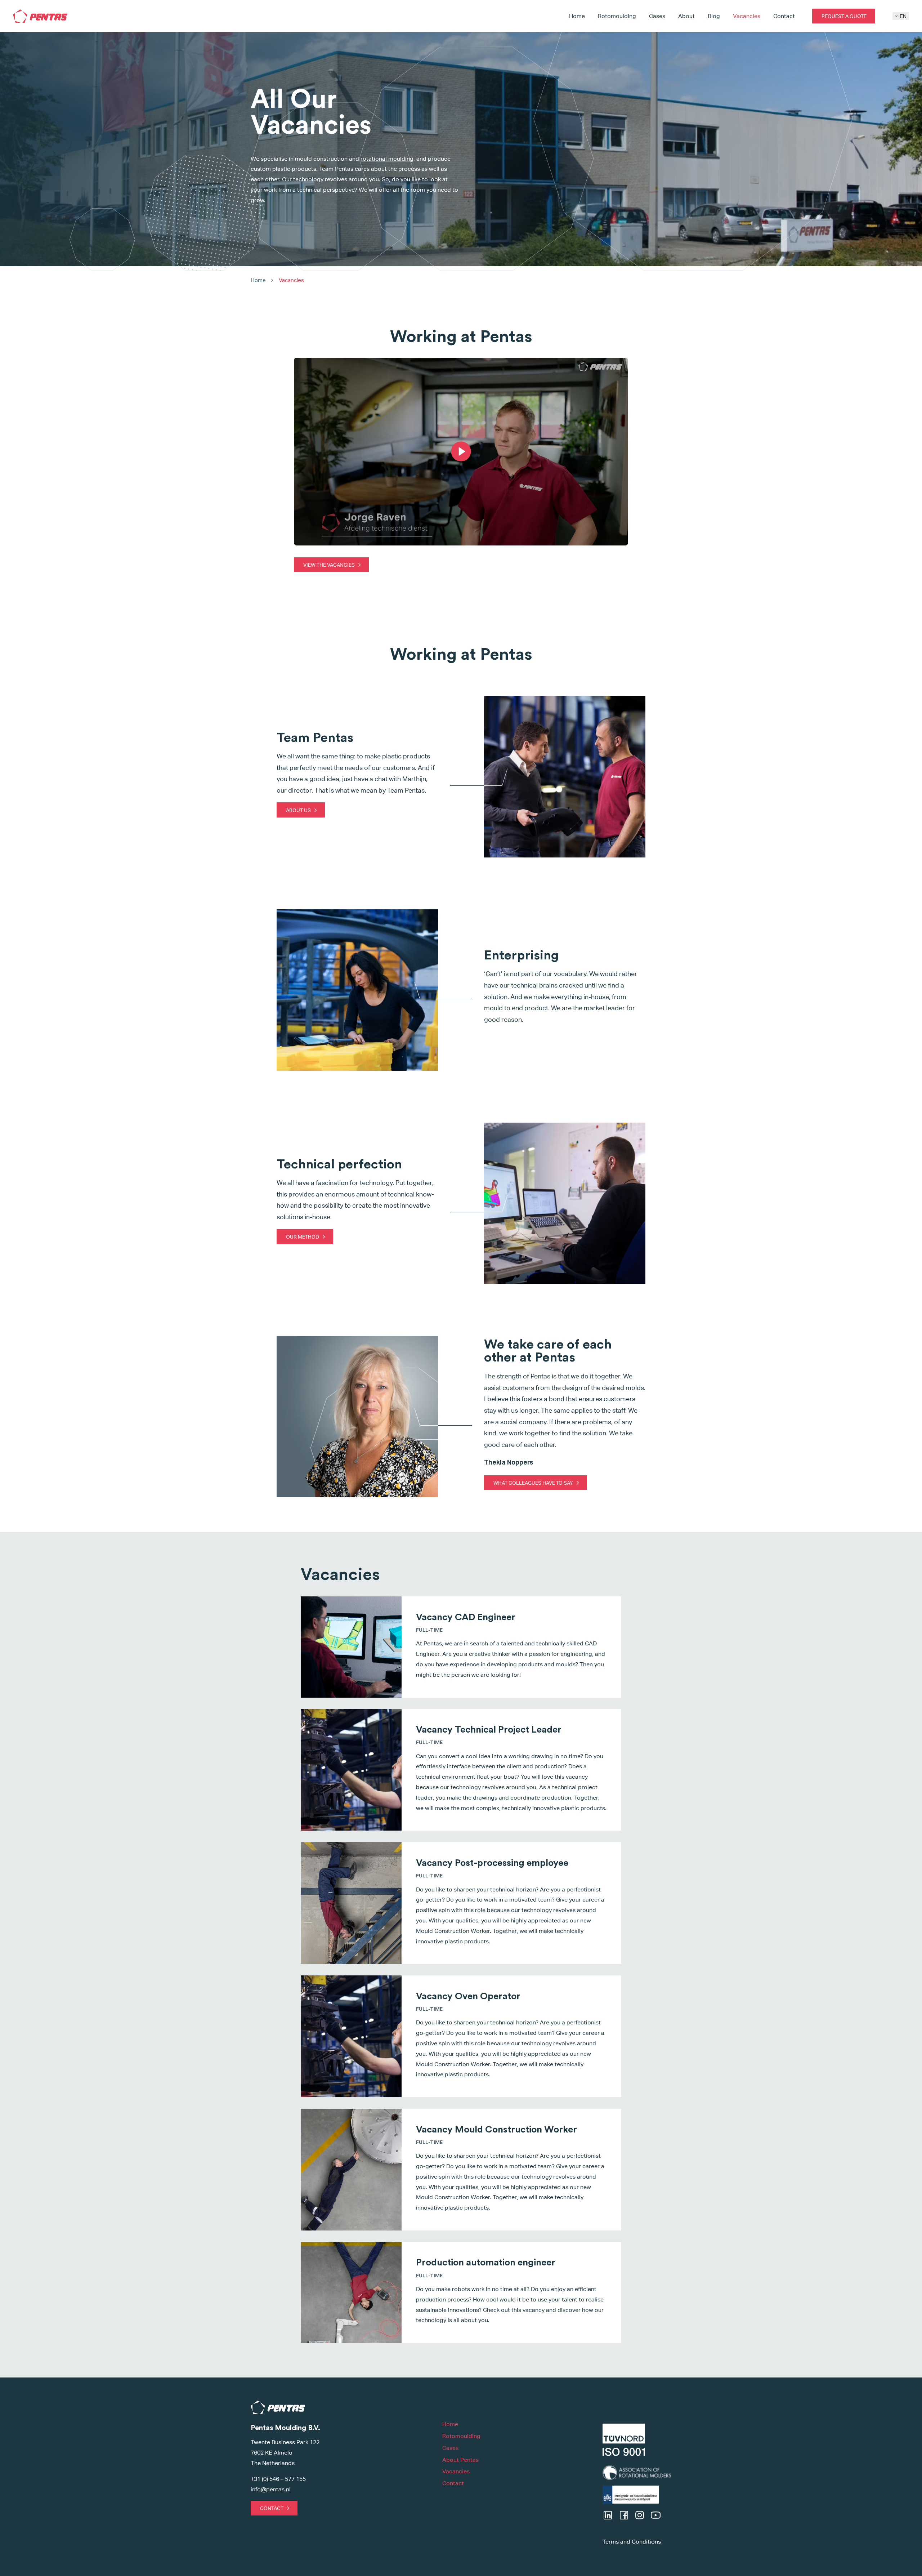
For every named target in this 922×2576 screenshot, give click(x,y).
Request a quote (844, 16)
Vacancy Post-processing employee (492, 1863)
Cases (657, 16)
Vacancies (747, 16)
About (686, 16)
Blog (714, 16)
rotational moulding (387, 159)
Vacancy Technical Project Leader (489, 1730)
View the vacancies (329, 565)
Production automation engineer (486, 2263)
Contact (784, 16)
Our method (303, 1237)
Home (577, 16)
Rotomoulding (617, 16)
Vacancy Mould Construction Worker (496, 2130)
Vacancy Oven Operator (468, 1996)
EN (903, 16)
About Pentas (460, 2460)
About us (298, 810)
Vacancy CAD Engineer (466, 1617)
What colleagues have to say (533, 1483)
